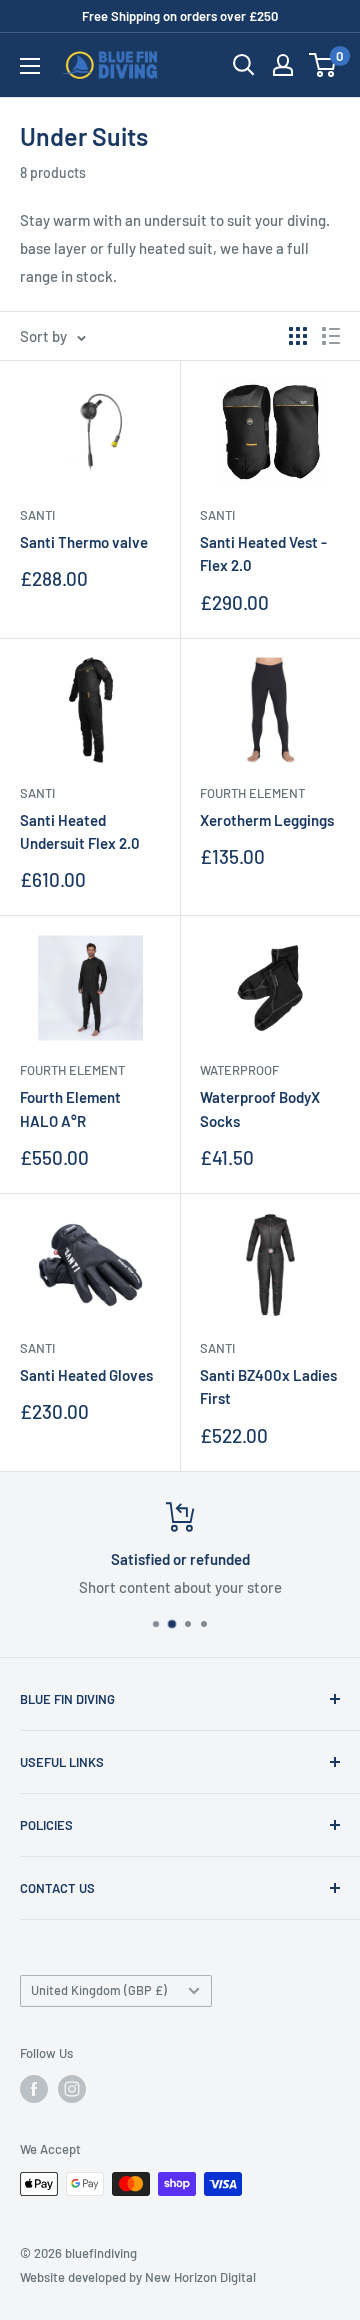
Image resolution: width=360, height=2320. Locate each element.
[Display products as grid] (298, 336)
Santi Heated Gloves (86, 1375)
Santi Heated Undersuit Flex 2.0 (80, 831)
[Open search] (244, 65)
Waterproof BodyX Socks (260, 1108)
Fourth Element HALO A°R (70, 1108)
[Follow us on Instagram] (72, 2089)
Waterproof (239, 1070)
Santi (37, 515)
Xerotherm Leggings (267, 820)
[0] (323, 65)
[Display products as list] (331, 336)
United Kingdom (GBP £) (99, 1990)
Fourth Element (252, 793)
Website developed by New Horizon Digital (138, 2277)
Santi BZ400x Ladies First (268, 1386)
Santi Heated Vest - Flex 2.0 (263, 553)
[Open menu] (30, 66)
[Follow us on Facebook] (34, 2089)
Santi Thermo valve (84, 542)
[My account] (283, 65)
